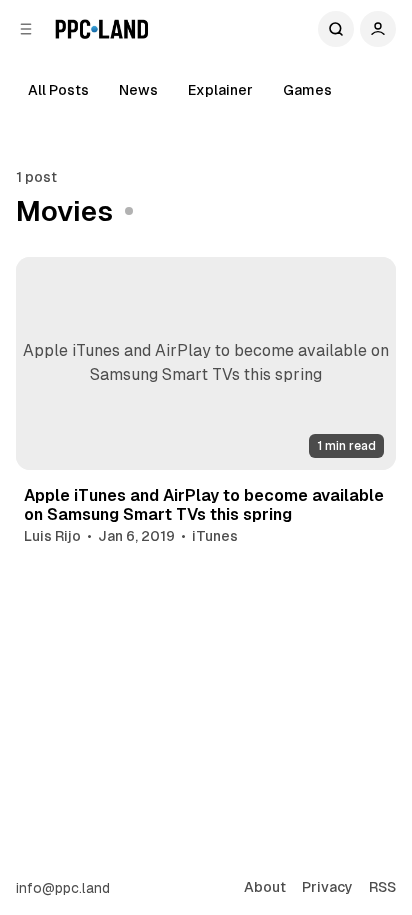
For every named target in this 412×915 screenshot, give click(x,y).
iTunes (215, 536)
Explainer (220, 90)
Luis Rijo (52, 536)
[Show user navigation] (378, 29)
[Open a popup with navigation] (26, 29)
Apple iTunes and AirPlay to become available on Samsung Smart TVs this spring (204, 505)
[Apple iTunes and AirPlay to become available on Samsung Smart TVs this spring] (205, 363)
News (138, 90)
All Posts (58, 90)
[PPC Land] (101, 29)
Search (336, 29)
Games (307, 90)
